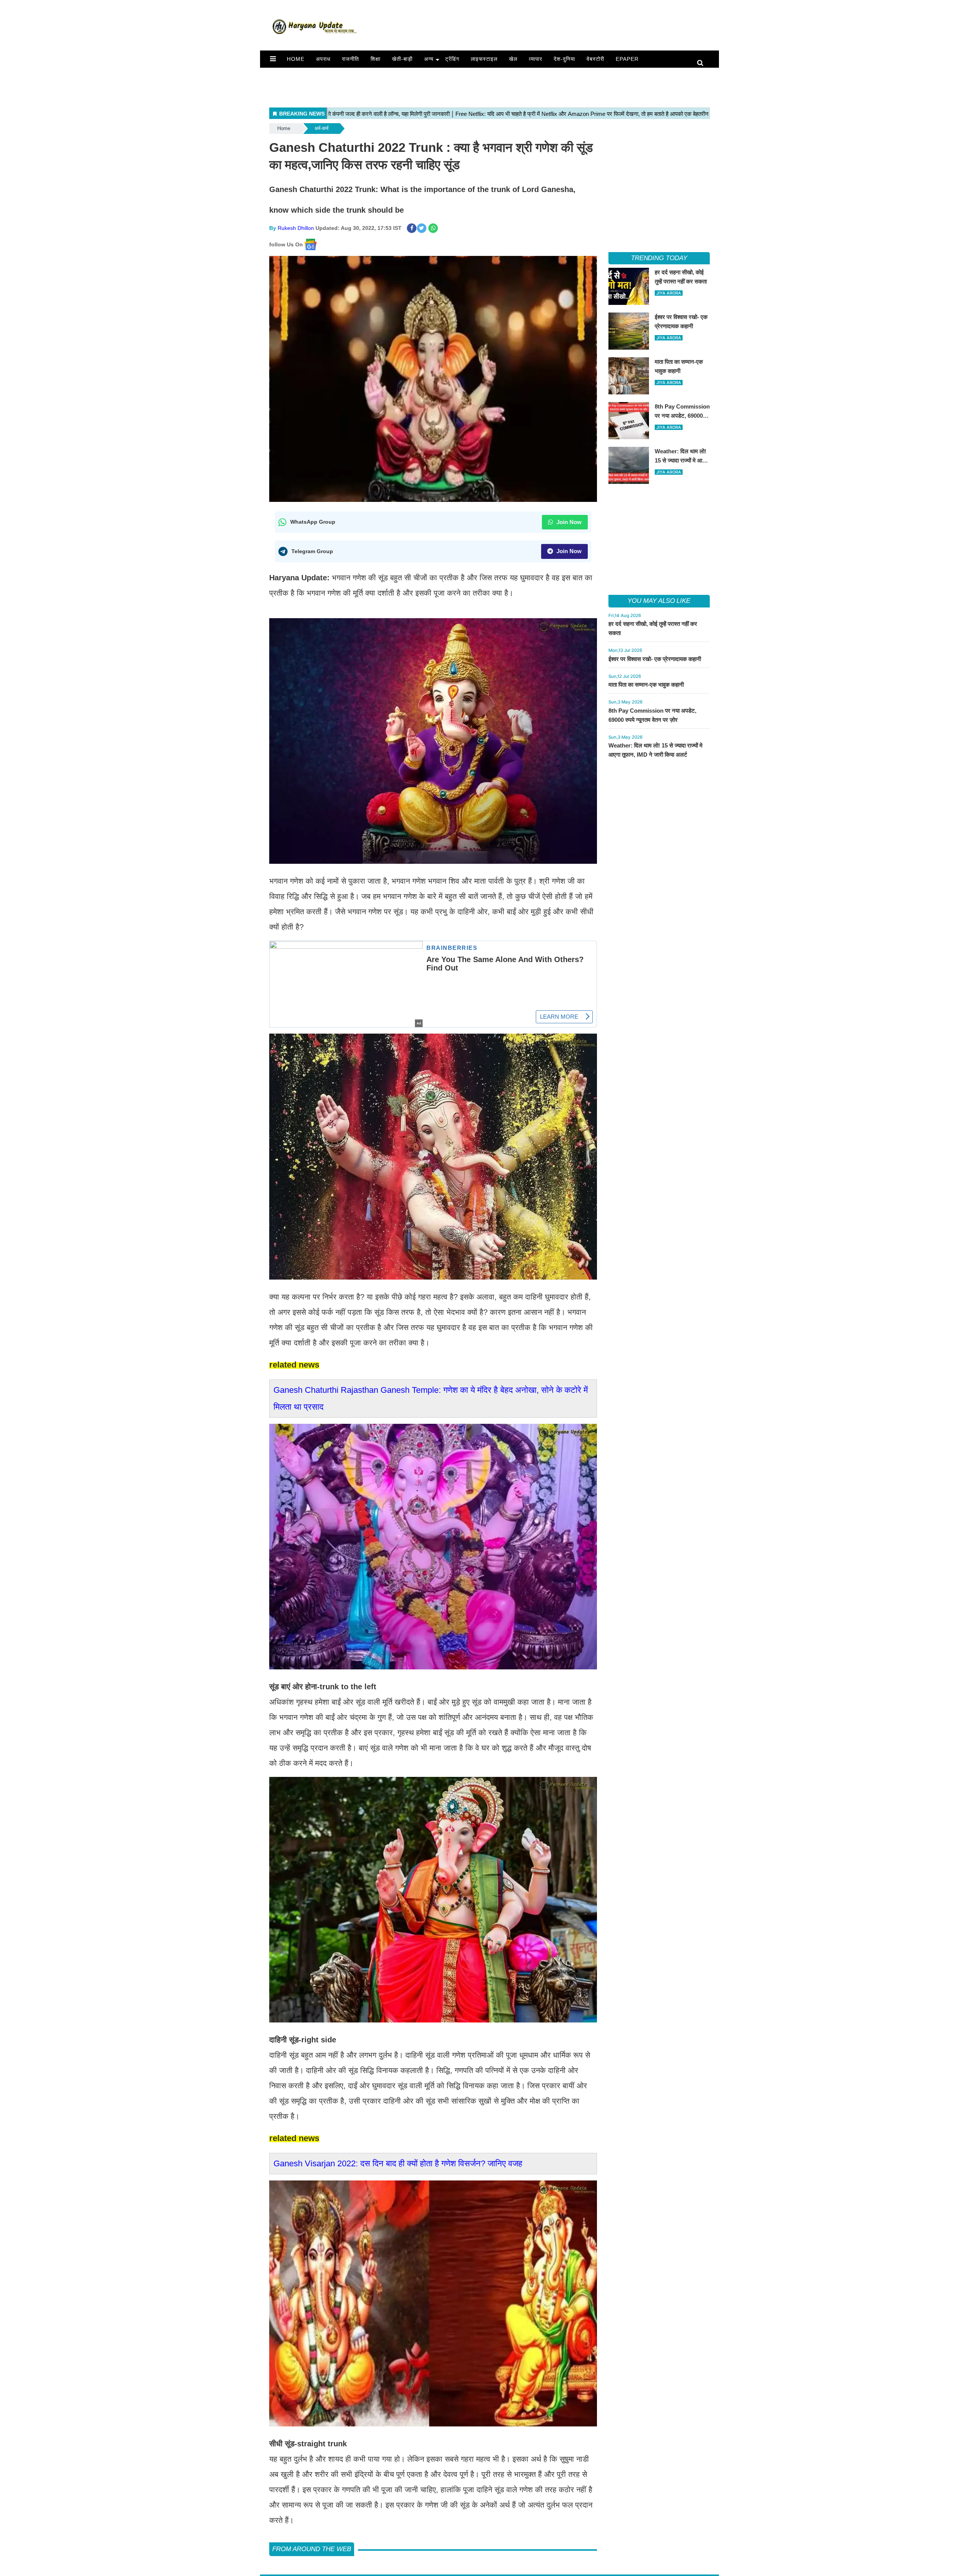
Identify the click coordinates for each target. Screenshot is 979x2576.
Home (296, 59)
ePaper (627, 59)
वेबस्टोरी (595, 59)
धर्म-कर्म (322, 128)
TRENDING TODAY (659, 258)
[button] (273, 59)
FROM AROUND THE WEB (312, 2549)
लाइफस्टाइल (484, 59)
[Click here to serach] (702, 63)
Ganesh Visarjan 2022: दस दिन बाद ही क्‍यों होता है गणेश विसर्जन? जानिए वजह (398, 2163)
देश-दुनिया (564, 59)
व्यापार (536, 59)
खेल (513, 59)
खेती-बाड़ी (402, 59)
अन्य (429, 59)
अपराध (323, 59)
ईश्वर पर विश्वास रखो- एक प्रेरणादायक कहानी (655, 659)
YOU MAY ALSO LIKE (659, 601)
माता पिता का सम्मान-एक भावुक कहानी (646, 685)
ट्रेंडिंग (452, 59)
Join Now (568, 522)
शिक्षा (376, 59)
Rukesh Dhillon (296, 228)
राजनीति (350, 59)
